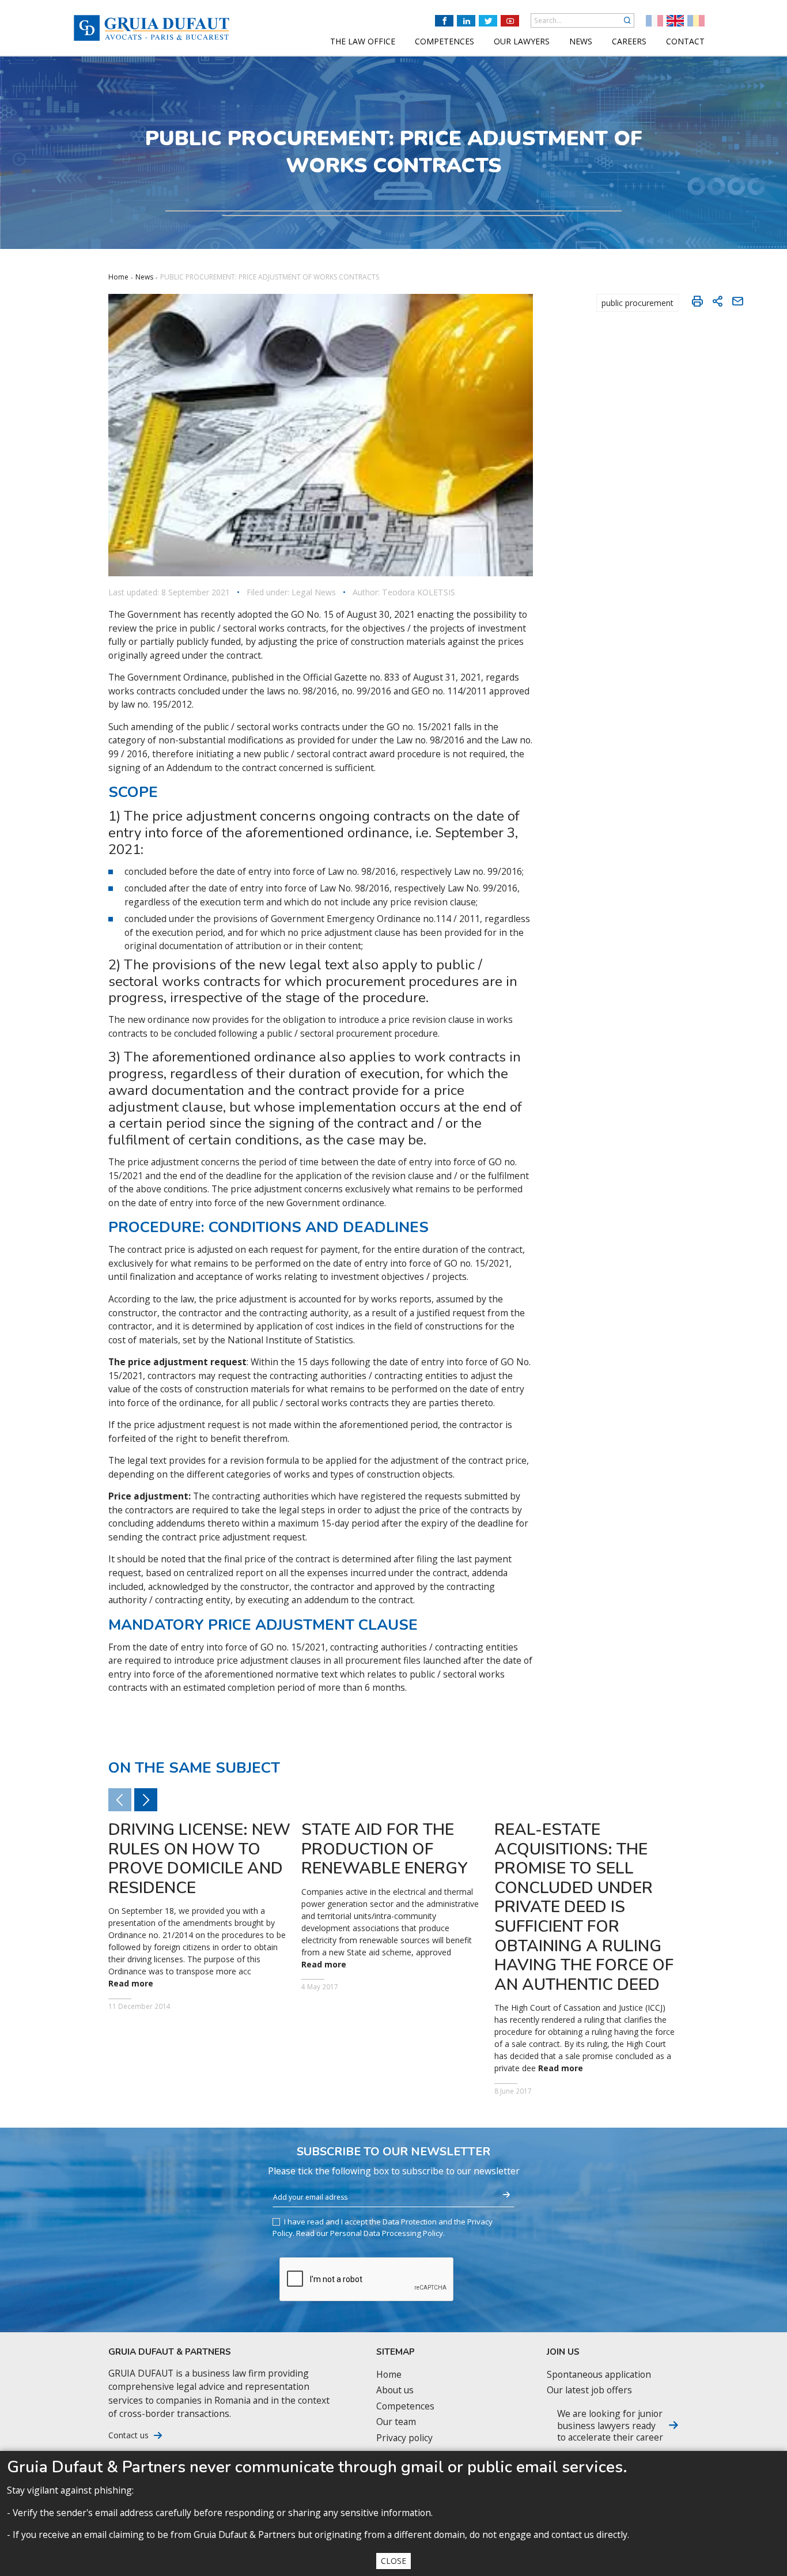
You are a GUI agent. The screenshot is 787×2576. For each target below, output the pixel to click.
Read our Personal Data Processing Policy (370, 2233)
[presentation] (146, 1800)
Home (118, 277)
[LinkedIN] (466, 21)
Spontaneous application (599, 2375)
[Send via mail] (737, 301)
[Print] (697, 301)
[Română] (696, 21)
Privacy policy (404, 2438)
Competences (405, 2406)
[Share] (717, 301)
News (144, 277)
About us (395, 2390)
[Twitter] (488, 21)
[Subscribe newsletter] (506, 2195)
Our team (396, 2422)
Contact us (128, 2435)
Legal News (314, 592)
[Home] (152, 28)
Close (393, 2561)
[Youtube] (510, 21)
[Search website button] (627, 20)
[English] (675, 21)
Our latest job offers (589, 2390)
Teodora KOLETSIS (419, 592)
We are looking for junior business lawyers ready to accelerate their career (610, 2425)
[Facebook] (444, 21)
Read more (131, 1984)
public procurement (637, 303)
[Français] (654, 21)
